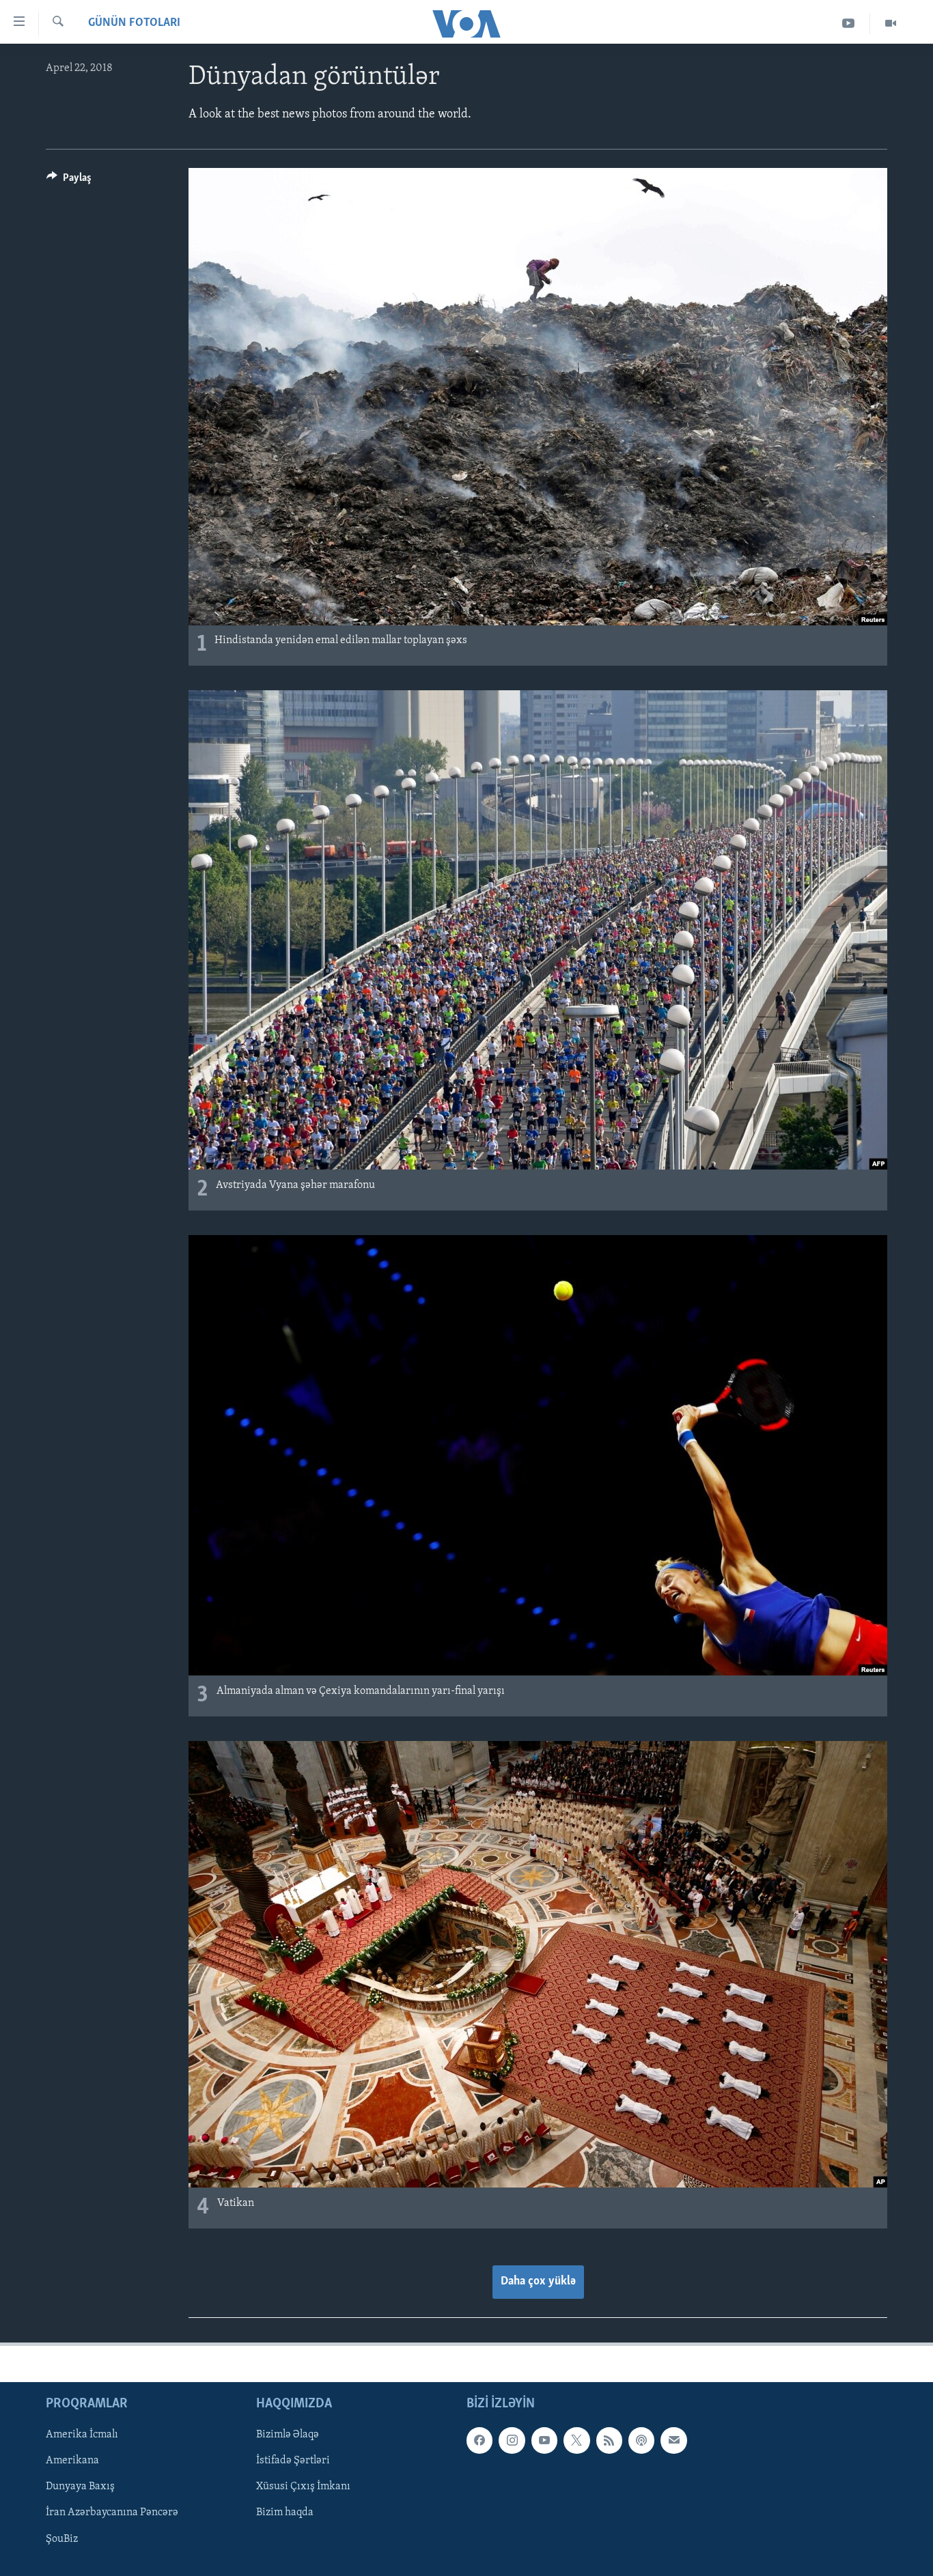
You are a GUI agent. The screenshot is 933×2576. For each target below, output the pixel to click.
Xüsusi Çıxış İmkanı (303, 2487)
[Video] (891, 24)
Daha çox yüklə (538, 2282)
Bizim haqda (285, 2513)
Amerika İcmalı (82, 2435)
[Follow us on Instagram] (512, 2440)
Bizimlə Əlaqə (288, 2435)
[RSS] (609, 2440)
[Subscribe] (673, 2440)
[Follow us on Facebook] (479, 2440)
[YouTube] (849, 24)
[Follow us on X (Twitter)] (576, 2440)
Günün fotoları (134, 23)
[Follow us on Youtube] (544, 2440)
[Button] (69, 181)
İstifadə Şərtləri (293, 2461)
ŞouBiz (62, 2538)
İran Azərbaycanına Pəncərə (112, 2513)
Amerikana (72, 2461)
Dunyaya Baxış (80, 2487)
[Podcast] (641, 2440)
